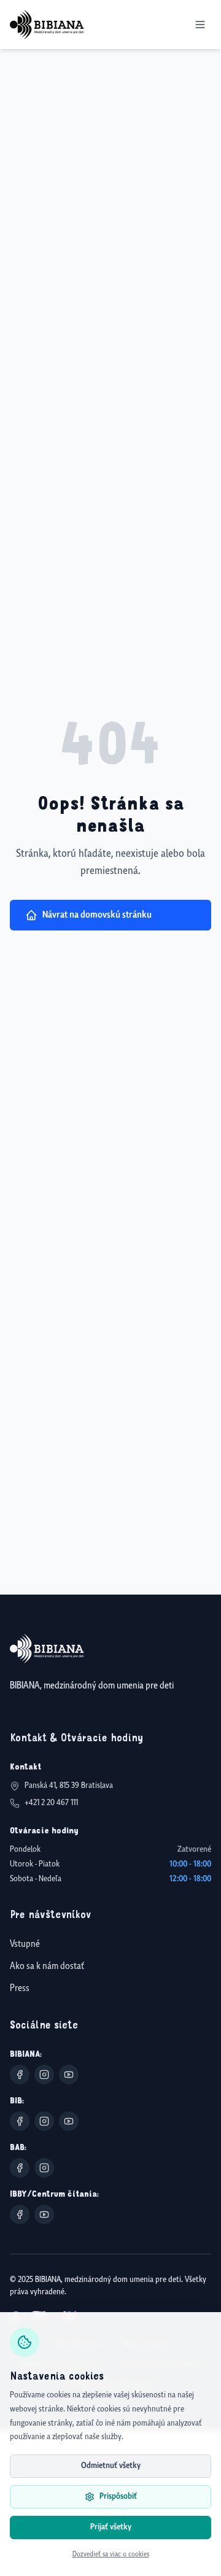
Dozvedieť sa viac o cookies (111, 2555)
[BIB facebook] (20, 2121)
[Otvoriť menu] (200, 25)
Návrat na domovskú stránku (97, 915)
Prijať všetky (111, 2527)
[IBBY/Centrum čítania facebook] (20, 2214)
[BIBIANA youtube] (69, 2075)
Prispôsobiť (118, 2497)
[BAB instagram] (44, 2168)
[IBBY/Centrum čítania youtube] (44, 2214)
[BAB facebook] (20, 2168)
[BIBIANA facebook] (20, 2075)
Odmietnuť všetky (111, 2466)
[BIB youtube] (69, 2121)
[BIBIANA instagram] (44, 2075)
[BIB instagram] (44, 2121)
